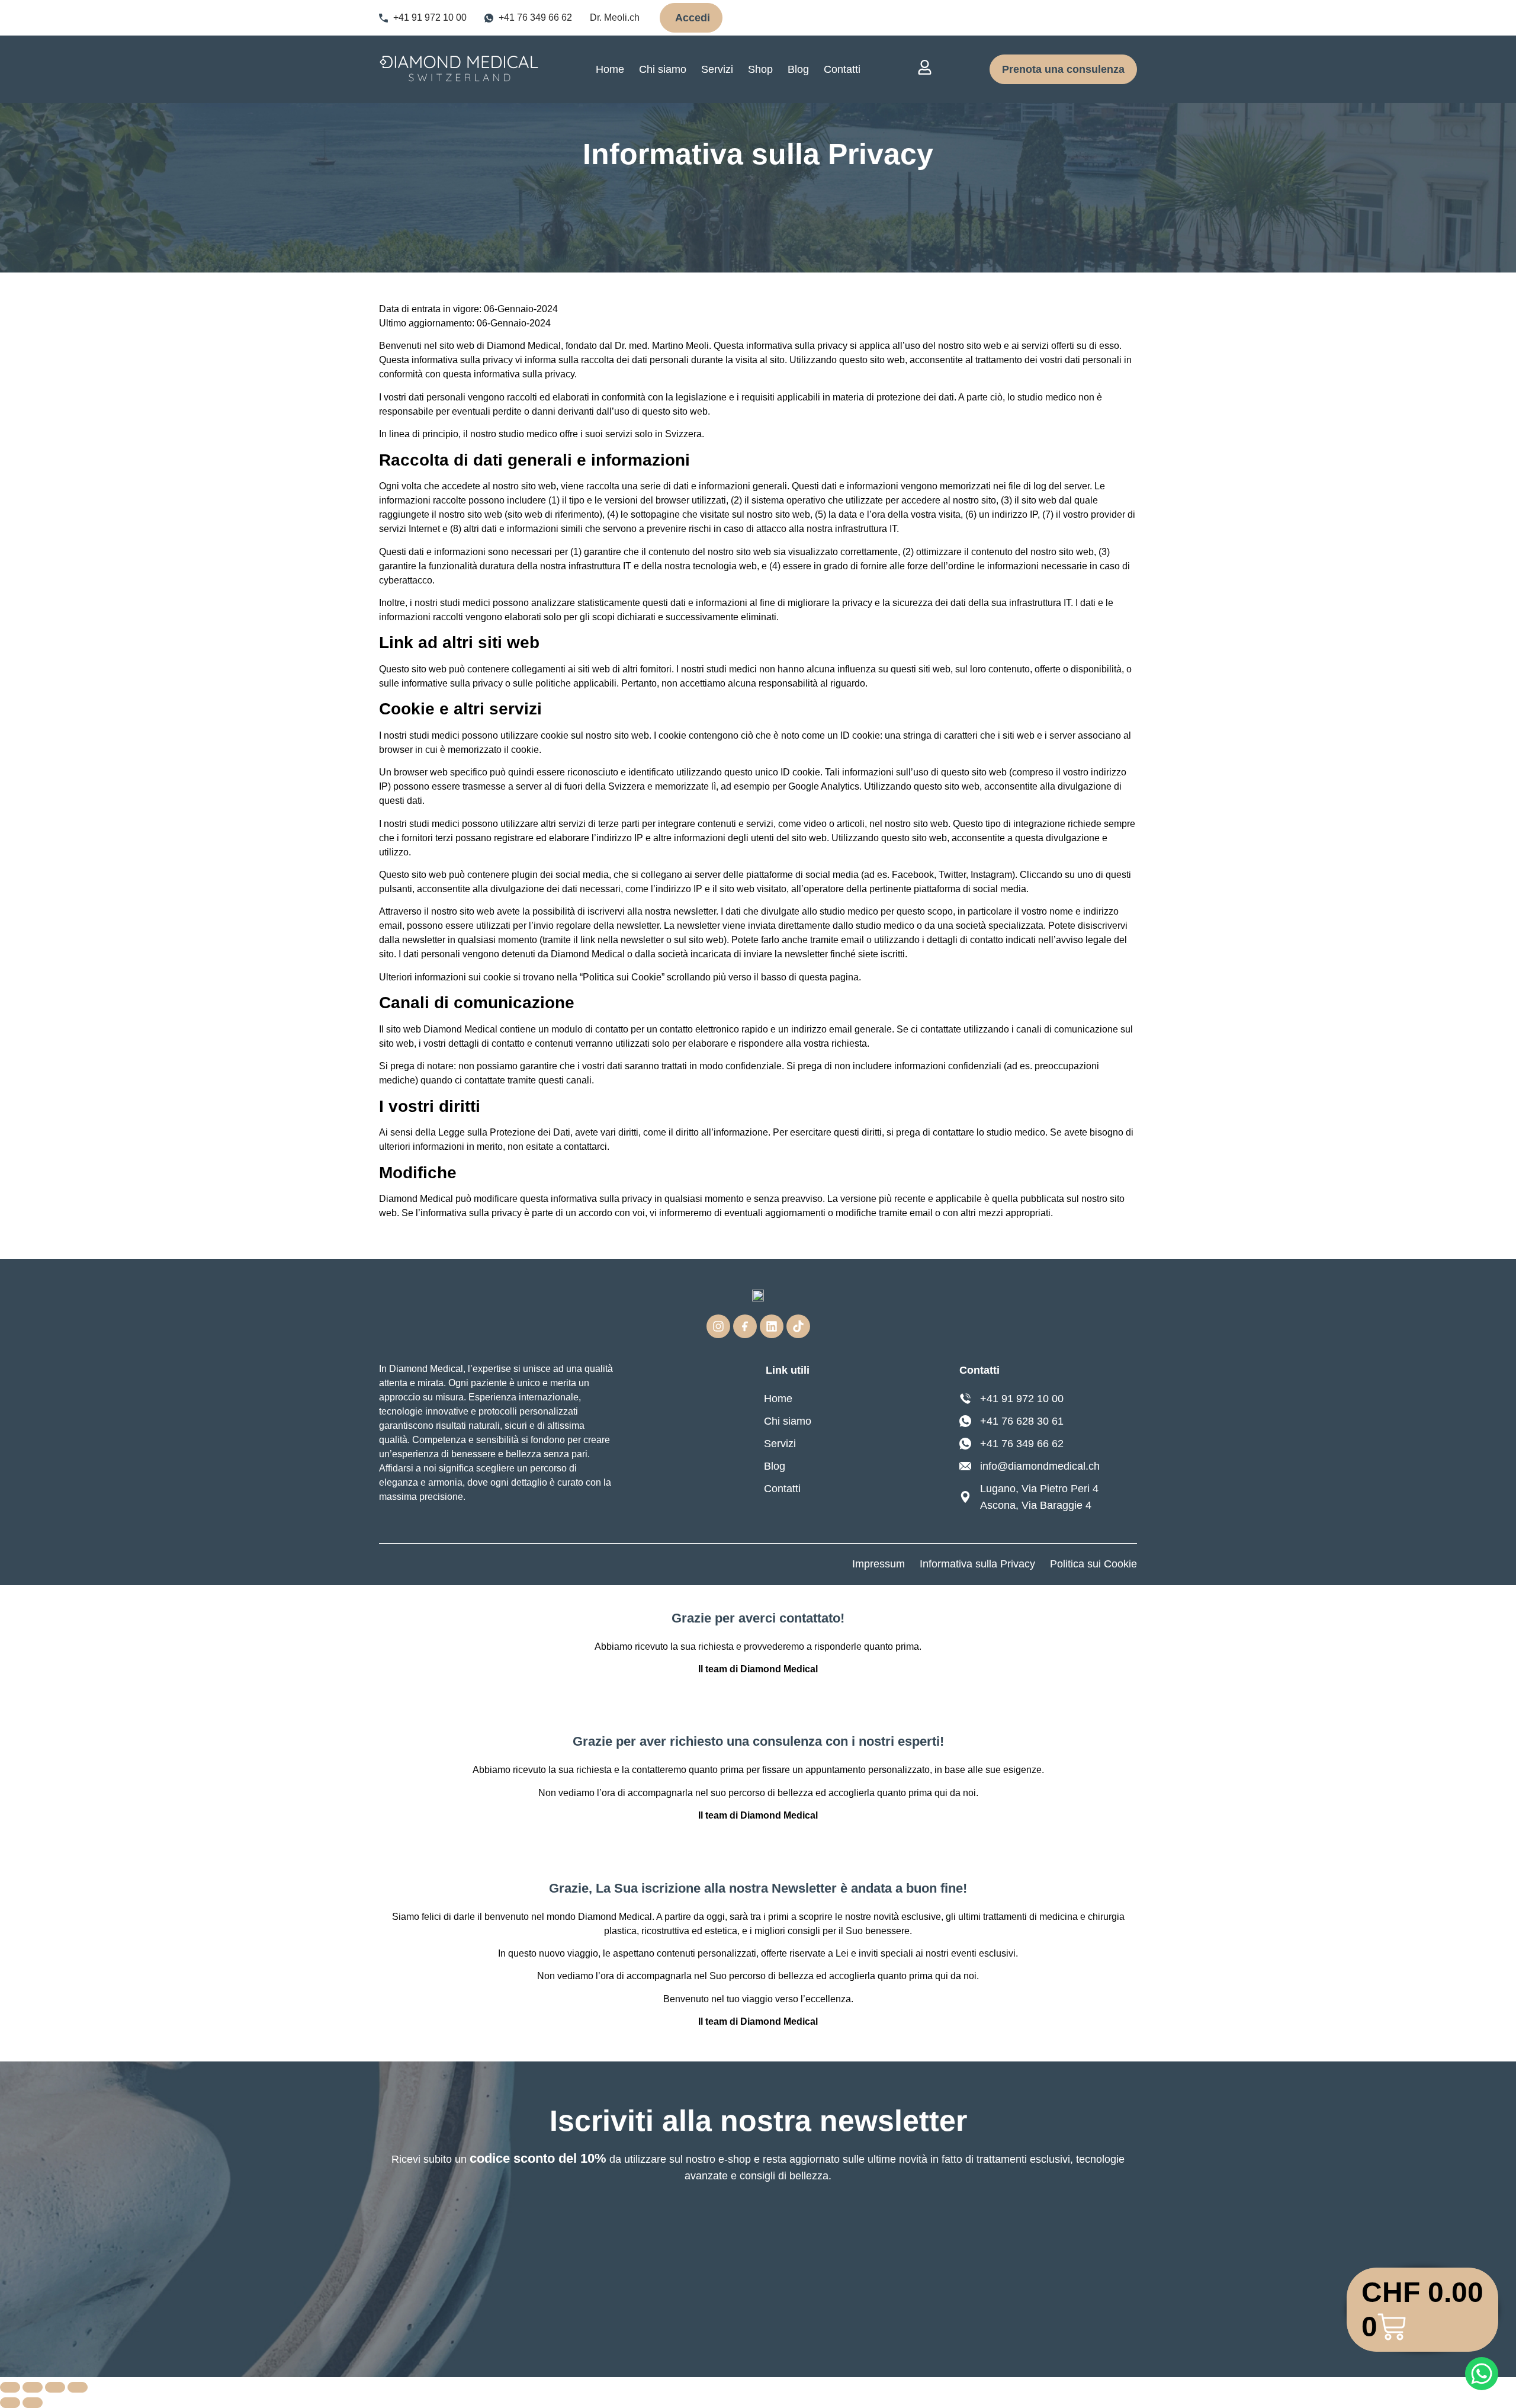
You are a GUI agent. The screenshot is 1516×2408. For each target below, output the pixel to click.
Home (610, 69)
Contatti (842, 69)
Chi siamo (663, 69)
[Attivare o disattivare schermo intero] (33, 2387)
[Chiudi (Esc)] (78, 2387)
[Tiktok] (798, 1326)
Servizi (717, 69)
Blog (798, 69)
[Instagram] (718, 1326)
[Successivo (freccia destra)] (33, 2403)
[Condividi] (55, 2387)
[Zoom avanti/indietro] (10, 2387)
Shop (760, 69)
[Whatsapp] (1482, 2374)
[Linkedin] (772, 1326)
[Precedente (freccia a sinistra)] (10, 2403)
